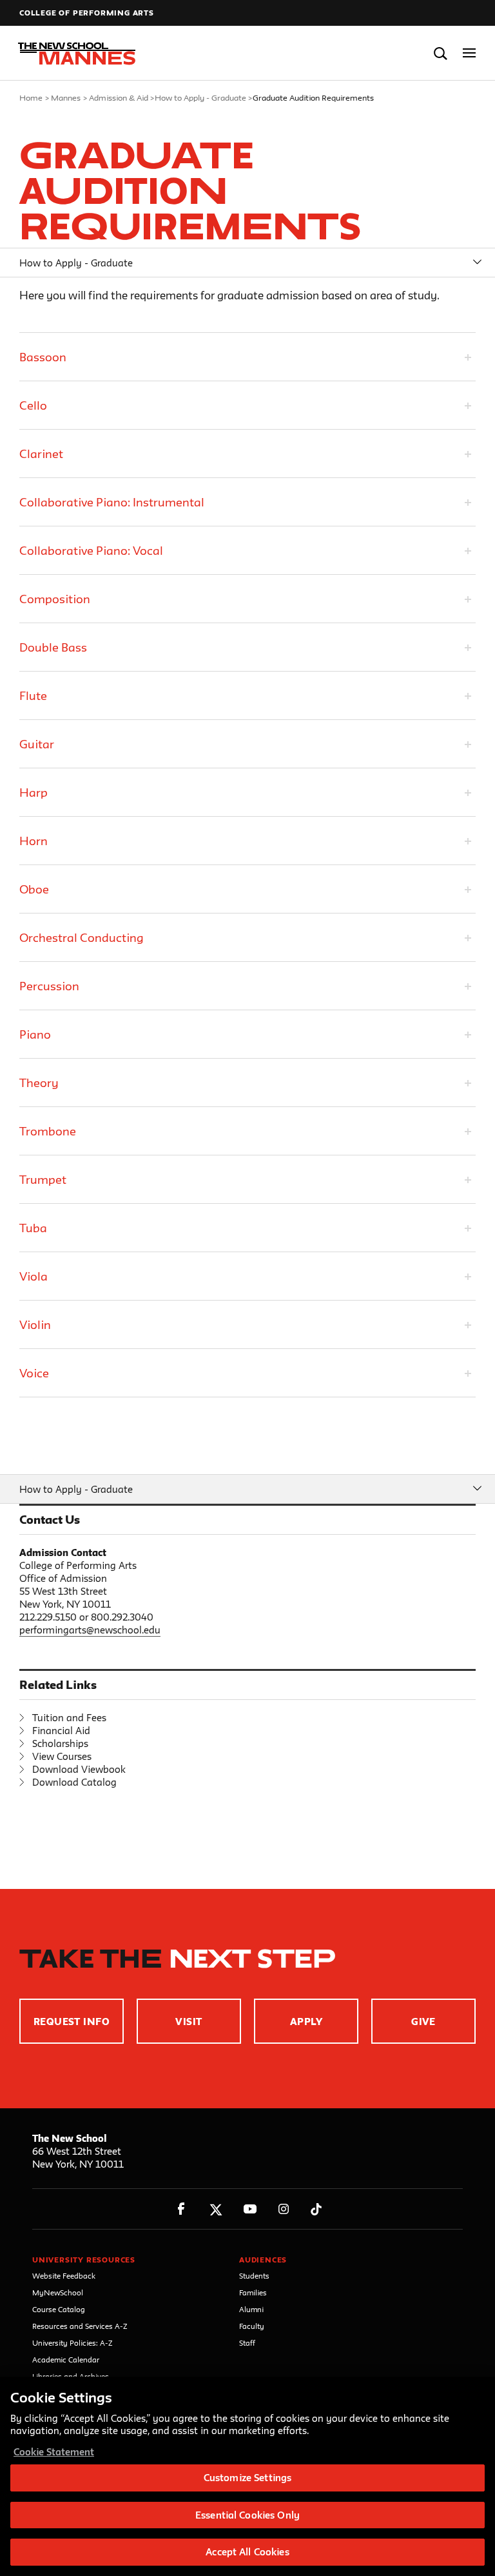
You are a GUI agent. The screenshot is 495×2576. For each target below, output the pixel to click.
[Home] (73, 54)
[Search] (441, 53)
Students (254, 2276)
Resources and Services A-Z (80, 2326)
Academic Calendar (66, 2360)
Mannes (66, 97)
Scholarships (60, 1743)
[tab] (247, 357)
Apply (306, 2022)
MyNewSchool (58, 2292)
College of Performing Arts (87, 13)
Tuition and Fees (69, 1718)
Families (253, 2292)
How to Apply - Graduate (200, 97)
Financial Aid (61, 1731)
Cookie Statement (54, 2452)
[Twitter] (216, 2209)
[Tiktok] (316, 2209)
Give (423, 2022)
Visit (189, 2022)
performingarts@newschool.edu (90, 1630)
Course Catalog (59, 2309)
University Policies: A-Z (73, 2343)
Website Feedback (64, 2276)
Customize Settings (247, 2478)
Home (31, 97)
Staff (247, 2343)
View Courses (62, 1756)
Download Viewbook (79, 1769)
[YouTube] (250, 2209)
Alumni (251, 2309)
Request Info (72, 2022)
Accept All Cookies (247, 2552)
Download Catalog (74, 1782)
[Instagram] (284, 2209)
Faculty (252, 2326)
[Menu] (470, 53)
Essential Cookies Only (247, 2515)
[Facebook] (181, 2209)
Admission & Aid (119, 97)
